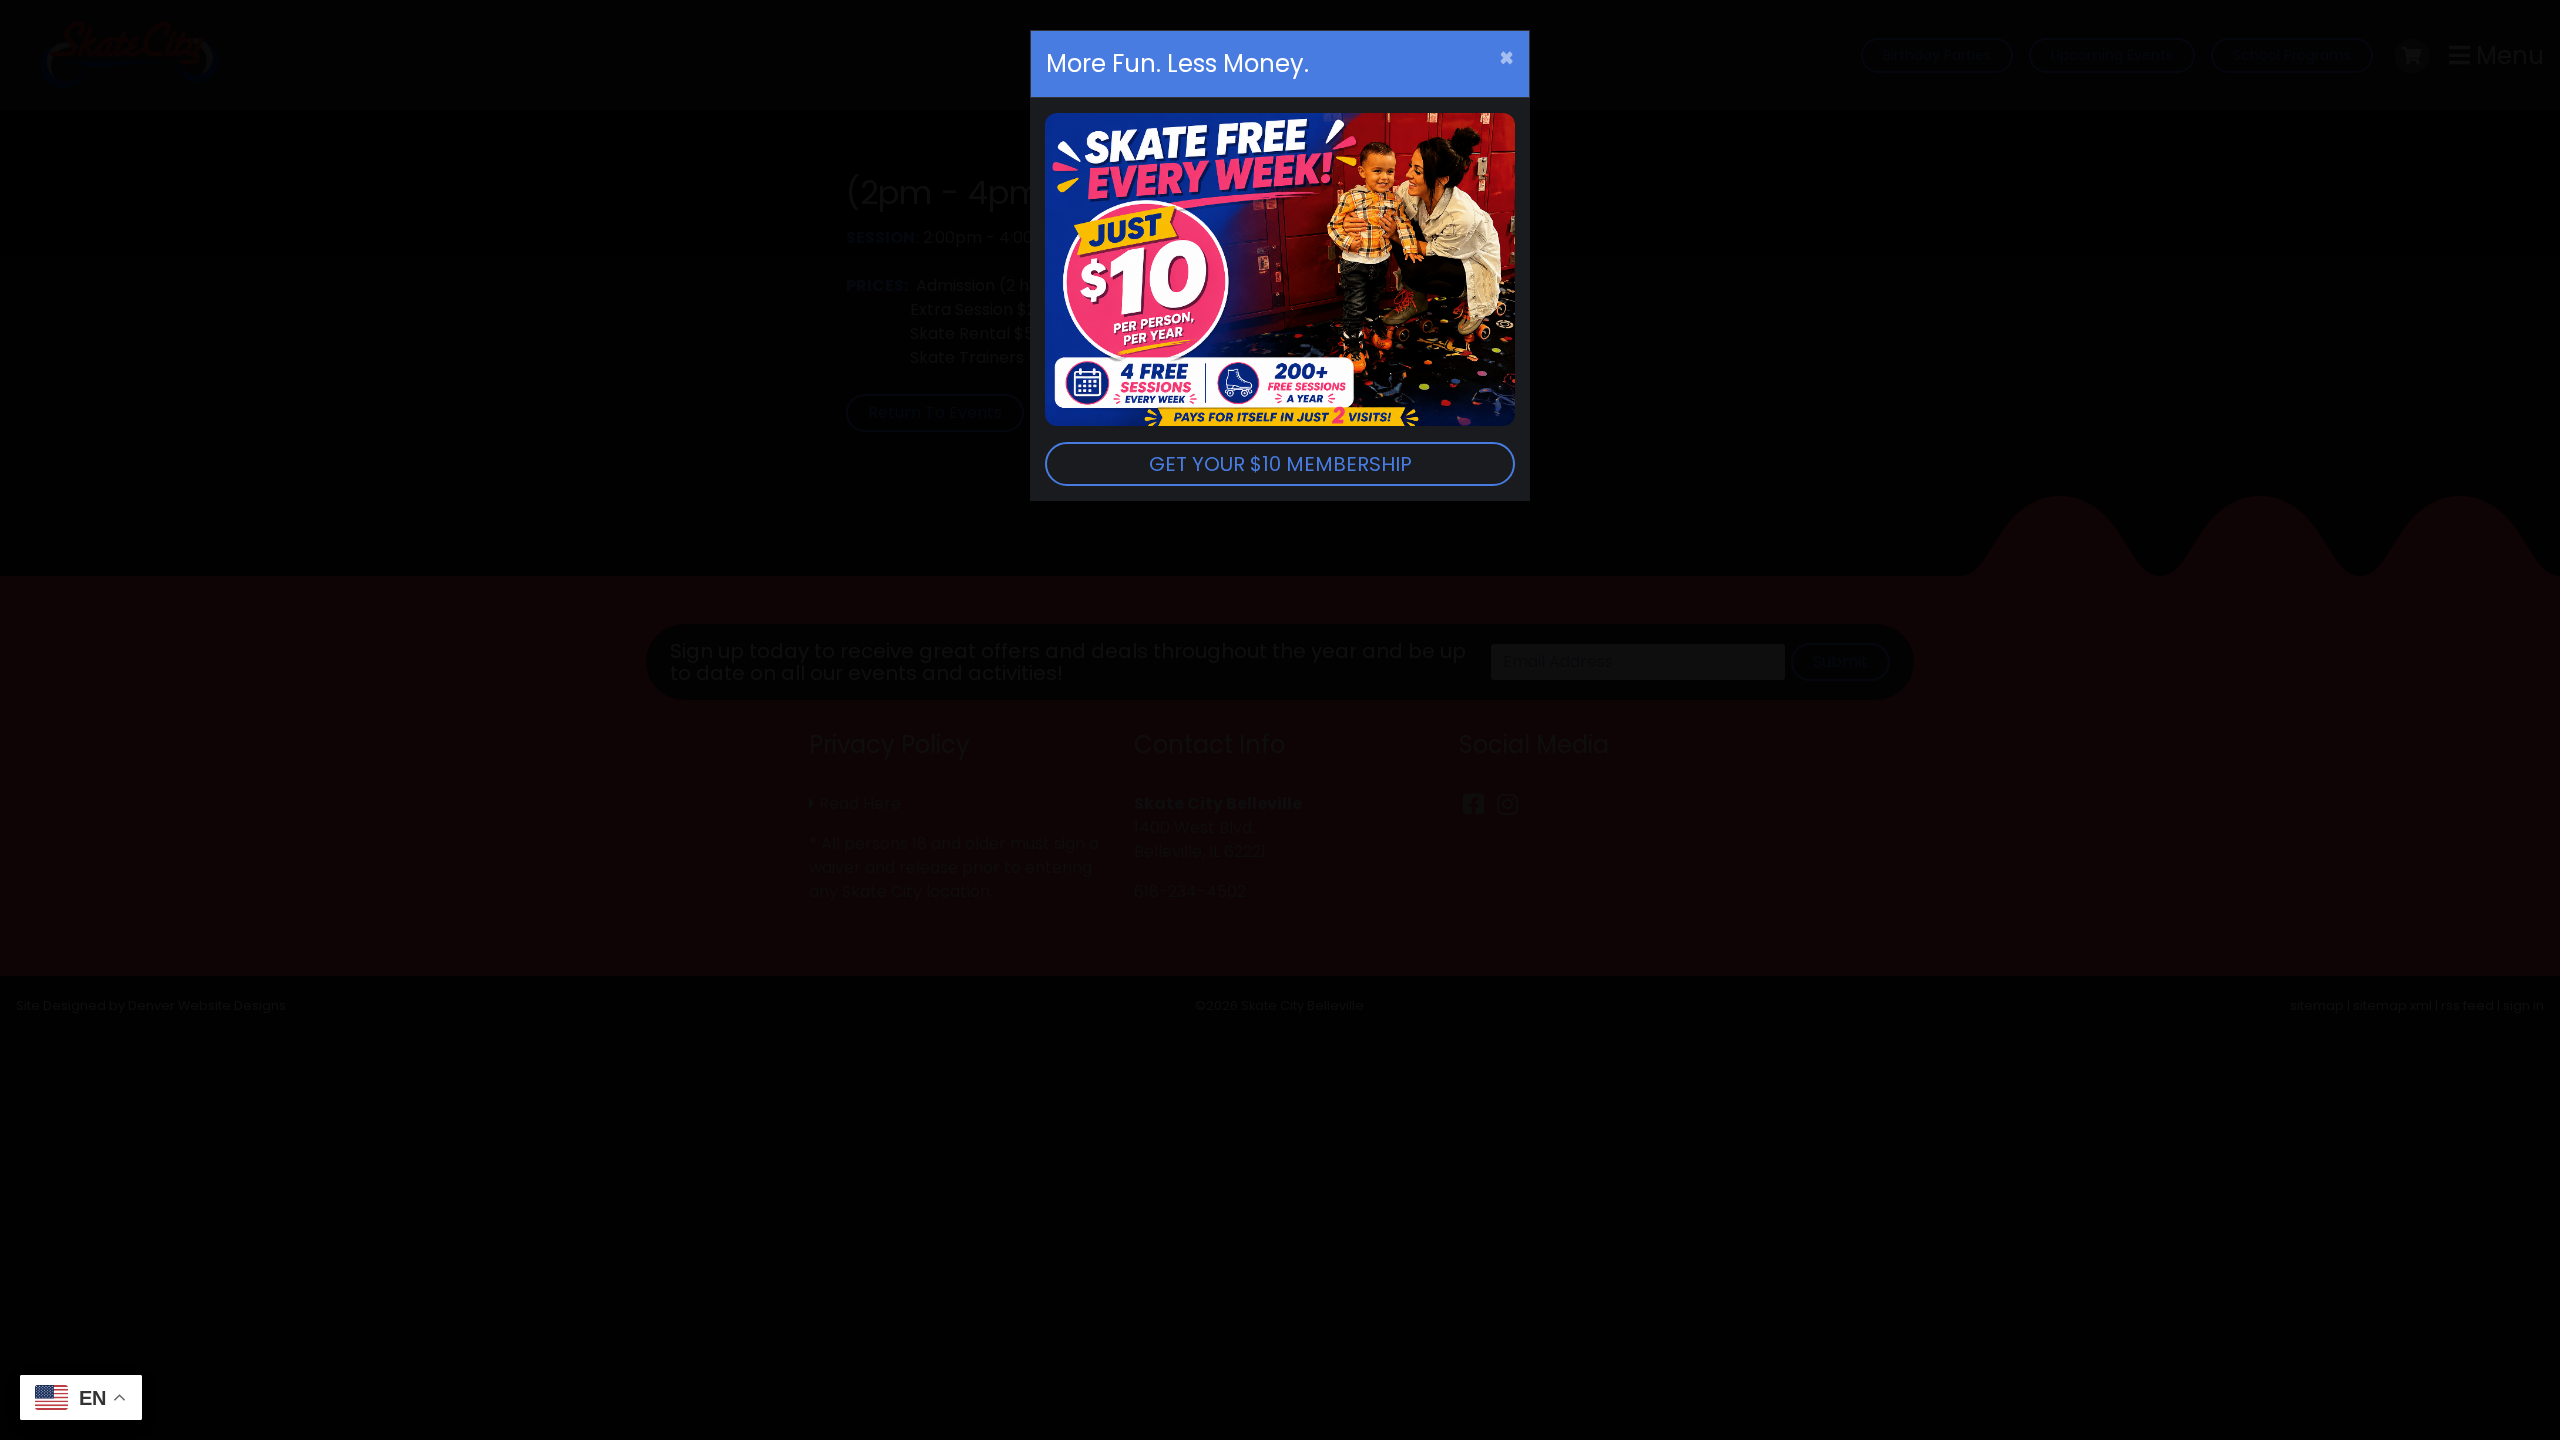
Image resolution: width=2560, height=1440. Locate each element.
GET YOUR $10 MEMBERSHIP (1280, 464)
